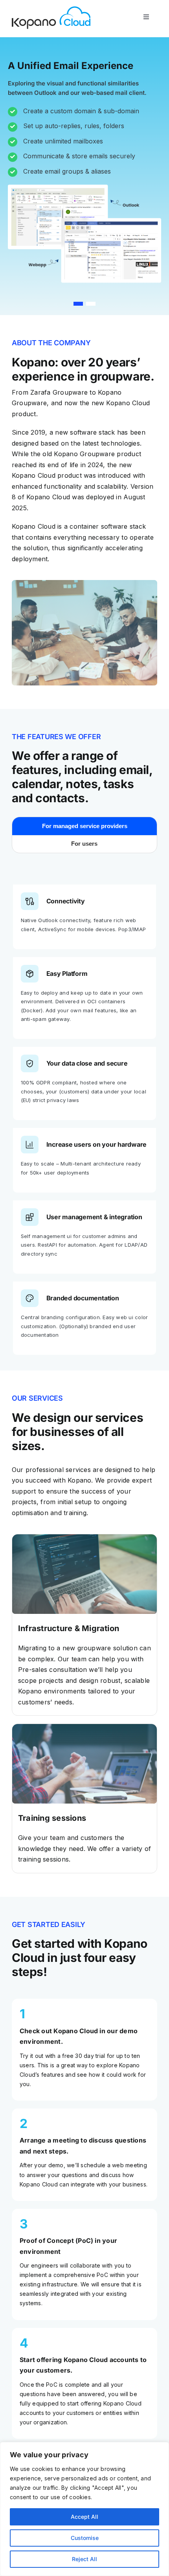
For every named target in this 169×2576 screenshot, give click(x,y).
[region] (84, 2509)
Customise (85, 2538)
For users (84, 844)
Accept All (84, 2517)
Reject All (84, 2559)
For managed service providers (85, 826)
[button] (78, 304)
